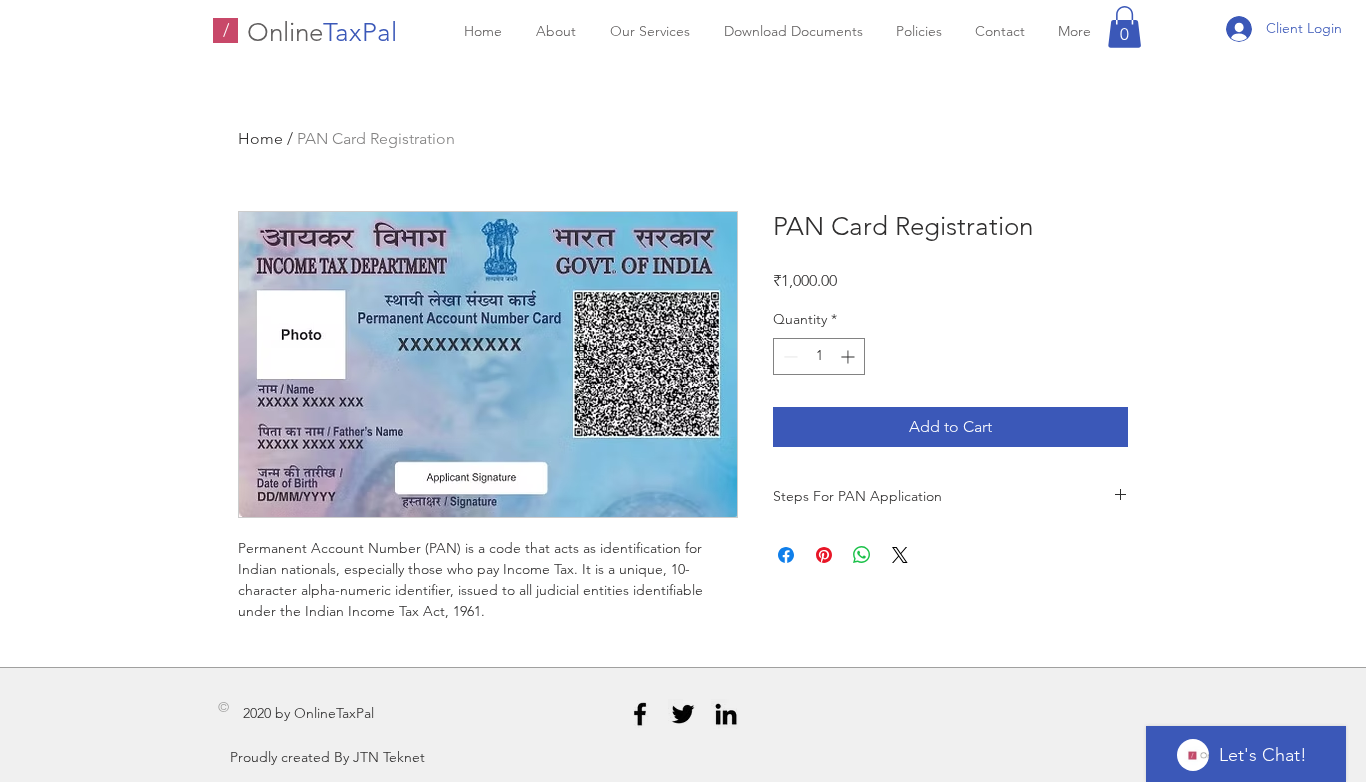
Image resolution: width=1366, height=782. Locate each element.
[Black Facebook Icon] (640, 714)
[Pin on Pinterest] (824, 555)
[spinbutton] (819, 356)
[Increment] (849, 356)
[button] (1124, 27)
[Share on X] (900, 555)
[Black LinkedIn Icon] (726, 714)
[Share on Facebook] (786, 555)
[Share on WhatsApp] (862, 555)
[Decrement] (788, 356)
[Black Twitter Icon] (683, 714)
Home (260, 138)
